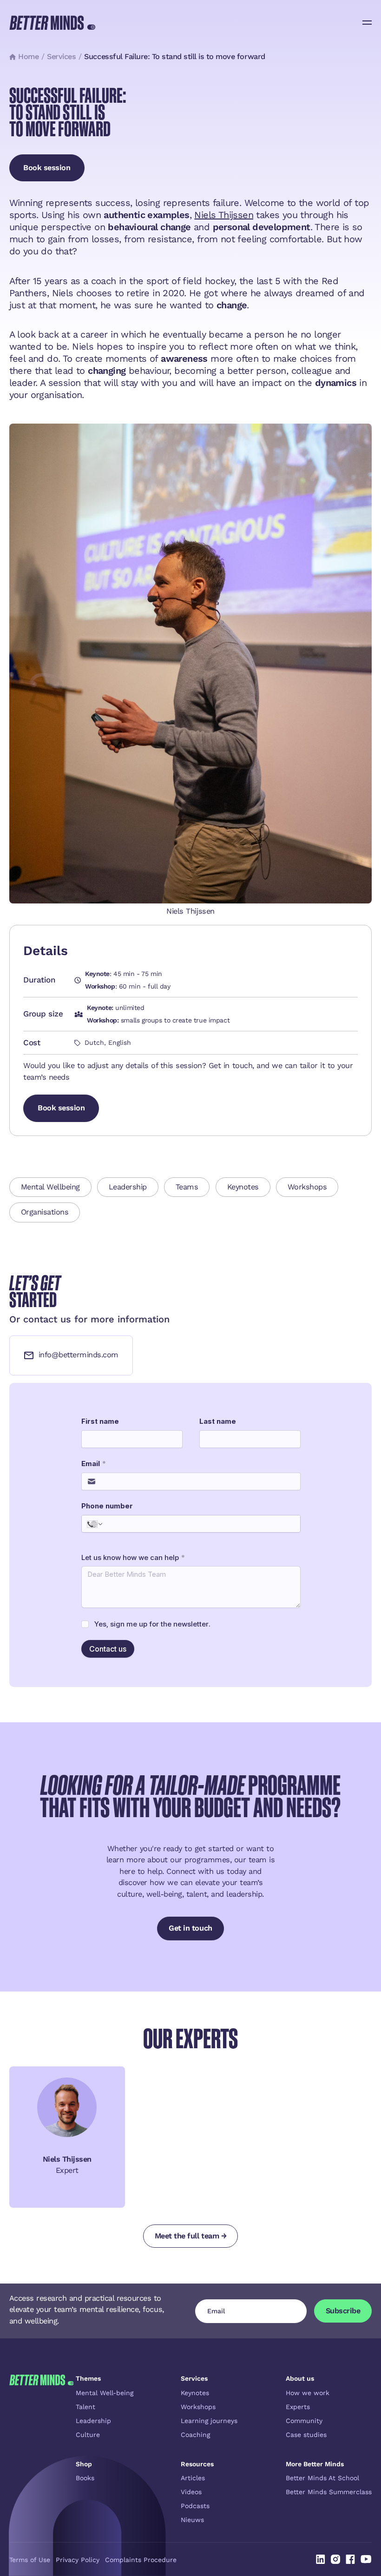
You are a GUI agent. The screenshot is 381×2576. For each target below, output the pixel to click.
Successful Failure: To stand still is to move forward (174, 56)
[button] (367, 23)
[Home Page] (52, 23)
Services (61, 56)
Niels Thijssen (224, 215)
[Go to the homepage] (42, 2449)
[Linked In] (321, 2559)
